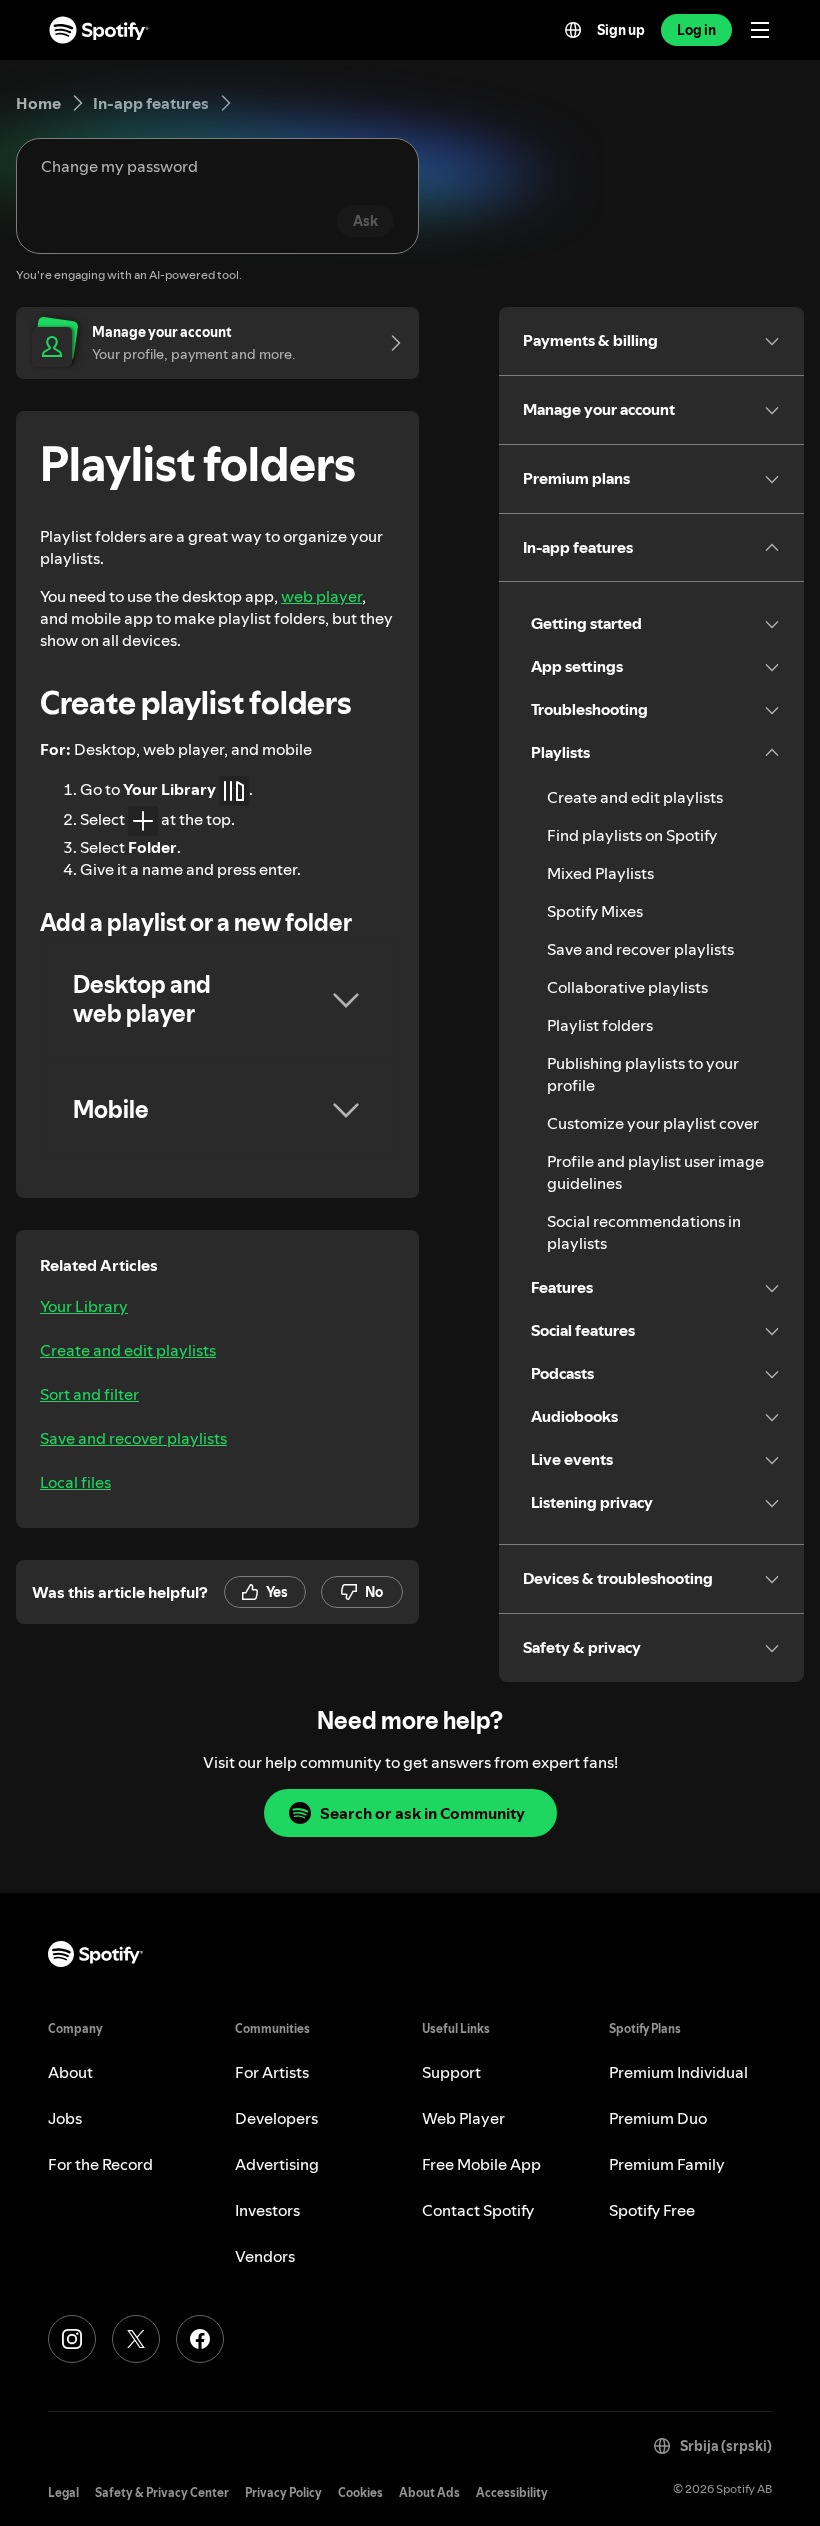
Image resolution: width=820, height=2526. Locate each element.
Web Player (463, 2118)
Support (451, 2072)
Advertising (277, 2164)
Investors (267, 2210)
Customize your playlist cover (653, 1123)
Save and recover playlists (133, 1438)
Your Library (84, 1306)
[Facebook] (200, 2339)
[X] (136, 2339)
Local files (75, 1482)
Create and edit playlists (128, 1350)
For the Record (100, 2164)
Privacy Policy (283, 2492)
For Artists (272, 2072)
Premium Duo (658, 2118)
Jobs (65, 2118)
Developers (276, 2118)
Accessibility (512, 2492)
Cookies (360, 2492)
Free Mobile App (481, 2164)
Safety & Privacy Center (162, 2492)
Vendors (265, 2256)
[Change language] (573, 30)
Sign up (621, 30)
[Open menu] (760, 30)
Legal (63, 2492)
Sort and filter (89, 1394)
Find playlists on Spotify (632, 835)
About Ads (429, 2492)
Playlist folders (600, 1025)
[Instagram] (72, 2339)
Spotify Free (652, 2210)
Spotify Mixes (595, 911)
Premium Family (667, 2164)
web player (321, 596)
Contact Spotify (478, 2210)
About (70, 2072)
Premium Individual (678, 2072)
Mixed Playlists (600, 873)
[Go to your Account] (389, 343)
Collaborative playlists (627, 987)
